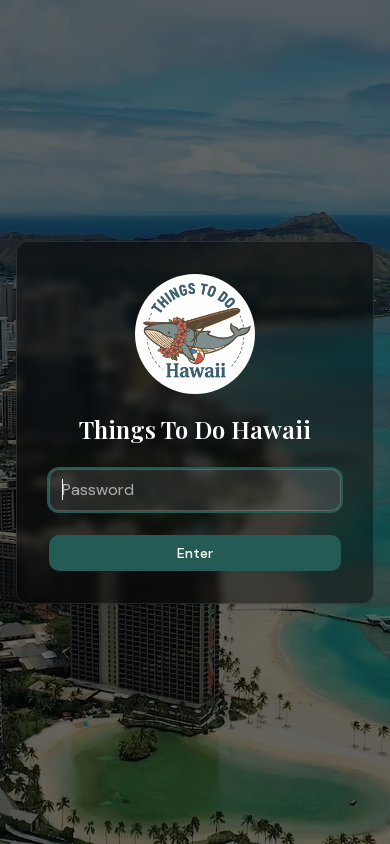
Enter (195, 553)
